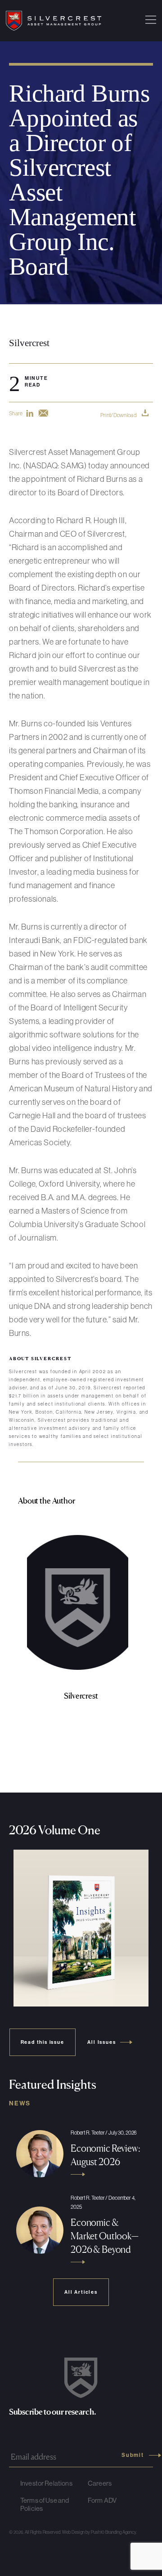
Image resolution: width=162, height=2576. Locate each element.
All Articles (81, 2292)
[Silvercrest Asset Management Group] (54, 21)
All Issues (101, 2042)
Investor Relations (46, 2483)
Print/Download (118, 415)
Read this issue (43, 2042)
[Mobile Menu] (151, 21)
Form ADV (102, 2500)
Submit (133, 2455)
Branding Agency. (121, 2532)
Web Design (73, 2532)
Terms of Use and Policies (45, 2504)
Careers (100, 2483)
